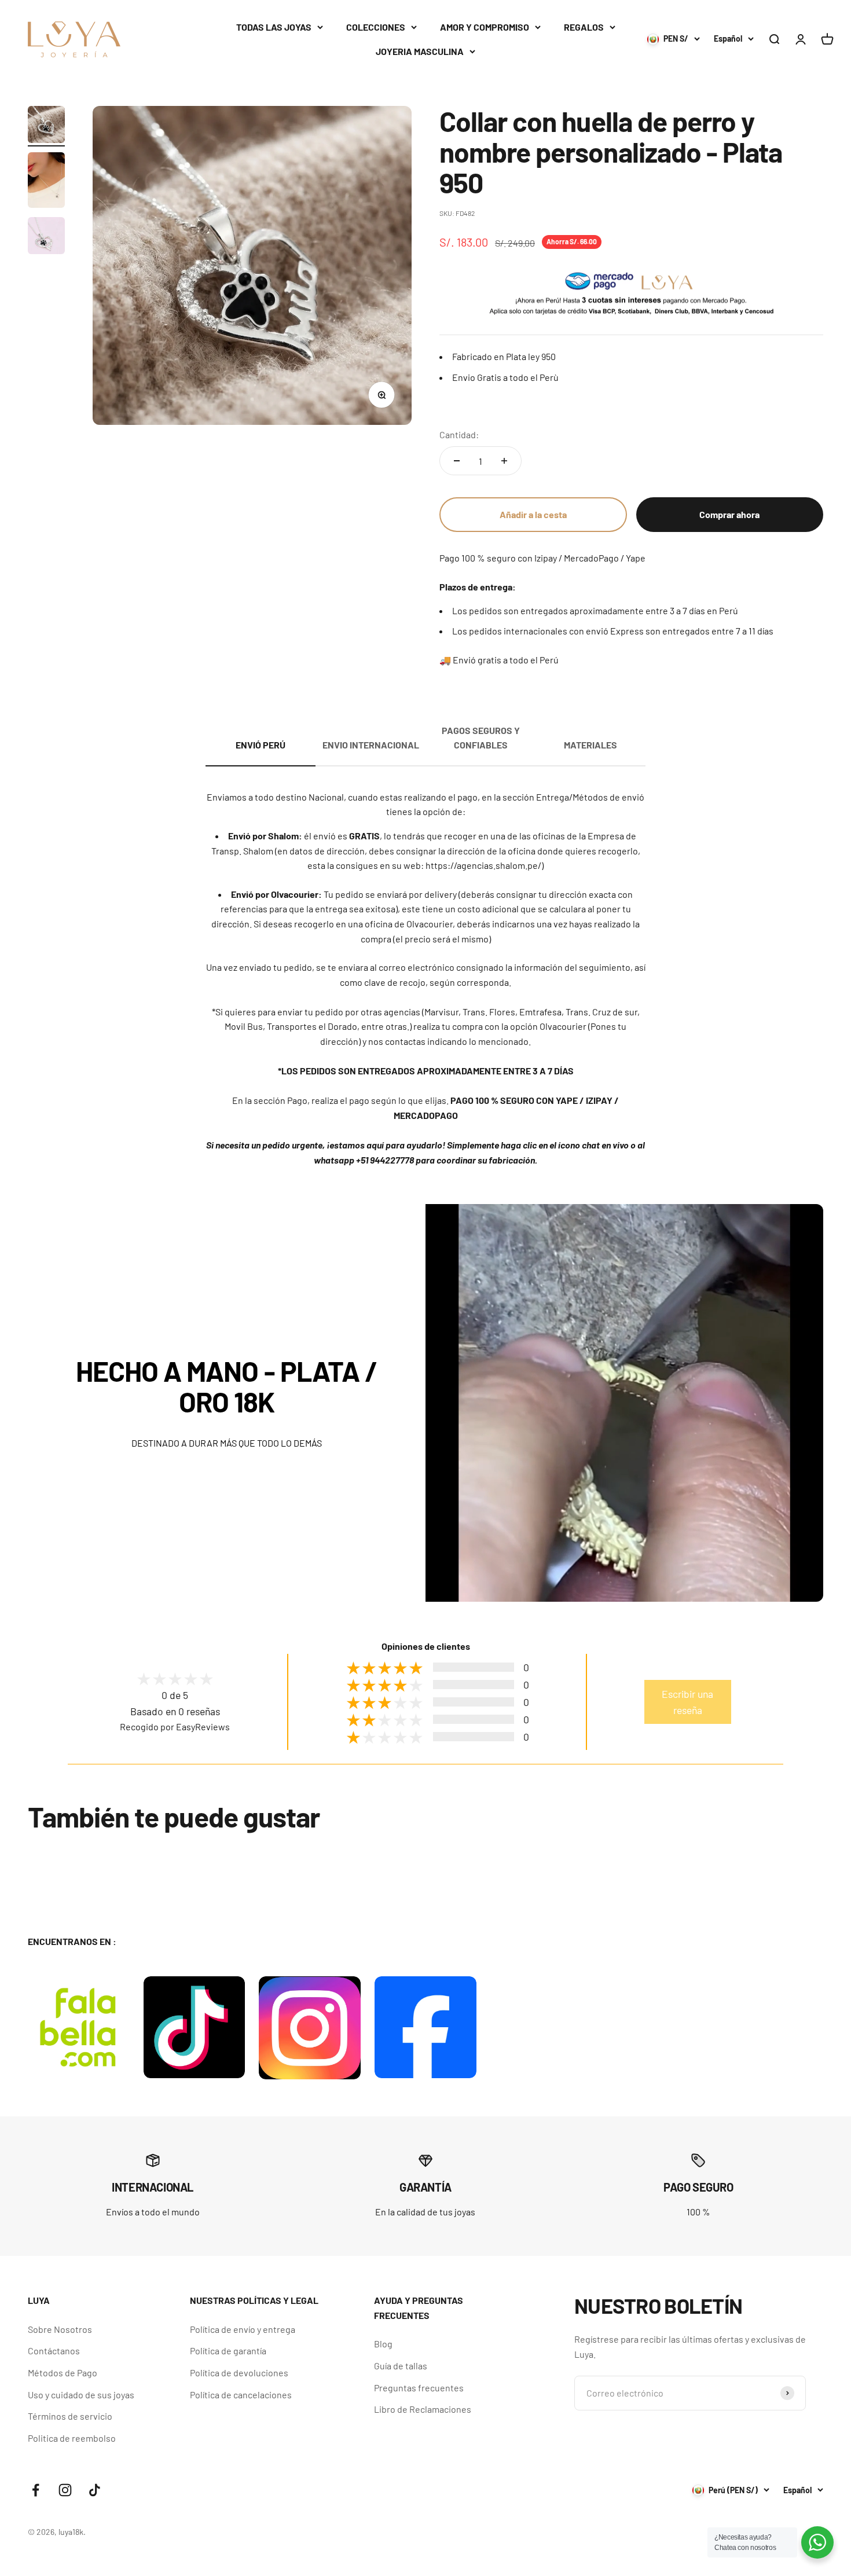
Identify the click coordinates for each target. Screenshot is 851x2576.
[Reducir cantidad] (457, 461)
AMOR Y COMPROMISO (485, 27)
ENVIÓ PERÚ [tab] (261, 745)
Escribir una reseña (687, 1702)
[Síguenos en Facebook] (36, 2490)
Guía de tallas (401, 2366)
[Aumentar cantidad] (504, 461)
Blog (383, 2344)
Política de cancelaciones (241, 2395)
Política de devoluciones (239, 2373)
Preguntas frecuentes (419, 2388)
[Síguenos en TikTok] (95, 2490)
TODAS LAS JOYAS (274, 27)
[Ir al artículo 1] (46, 126)
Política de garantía (228, 2351)
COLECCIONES (376, 27)
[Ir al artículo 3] (46, 237)
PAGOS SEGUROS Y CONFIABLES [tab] (481, 738)
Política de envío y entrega (243, 2329)
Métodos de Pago (63, 2373)
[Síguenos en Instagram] (65, 2490)
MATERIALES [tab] (590, 745)
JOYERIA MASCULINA (420, 51)
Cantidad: (459, 434)
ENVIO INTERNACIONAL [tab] (371, 745)
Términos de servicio (70, 2416)
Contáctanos (54, 2351)
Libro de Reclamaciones (423, 2409)
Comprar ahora (729, 514)
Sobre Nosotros (60, 2329)
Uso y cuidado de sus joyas (81, 2395)
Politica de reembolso (72, 2438)
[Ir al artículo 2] (46, 182)
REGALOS (584, 27)
